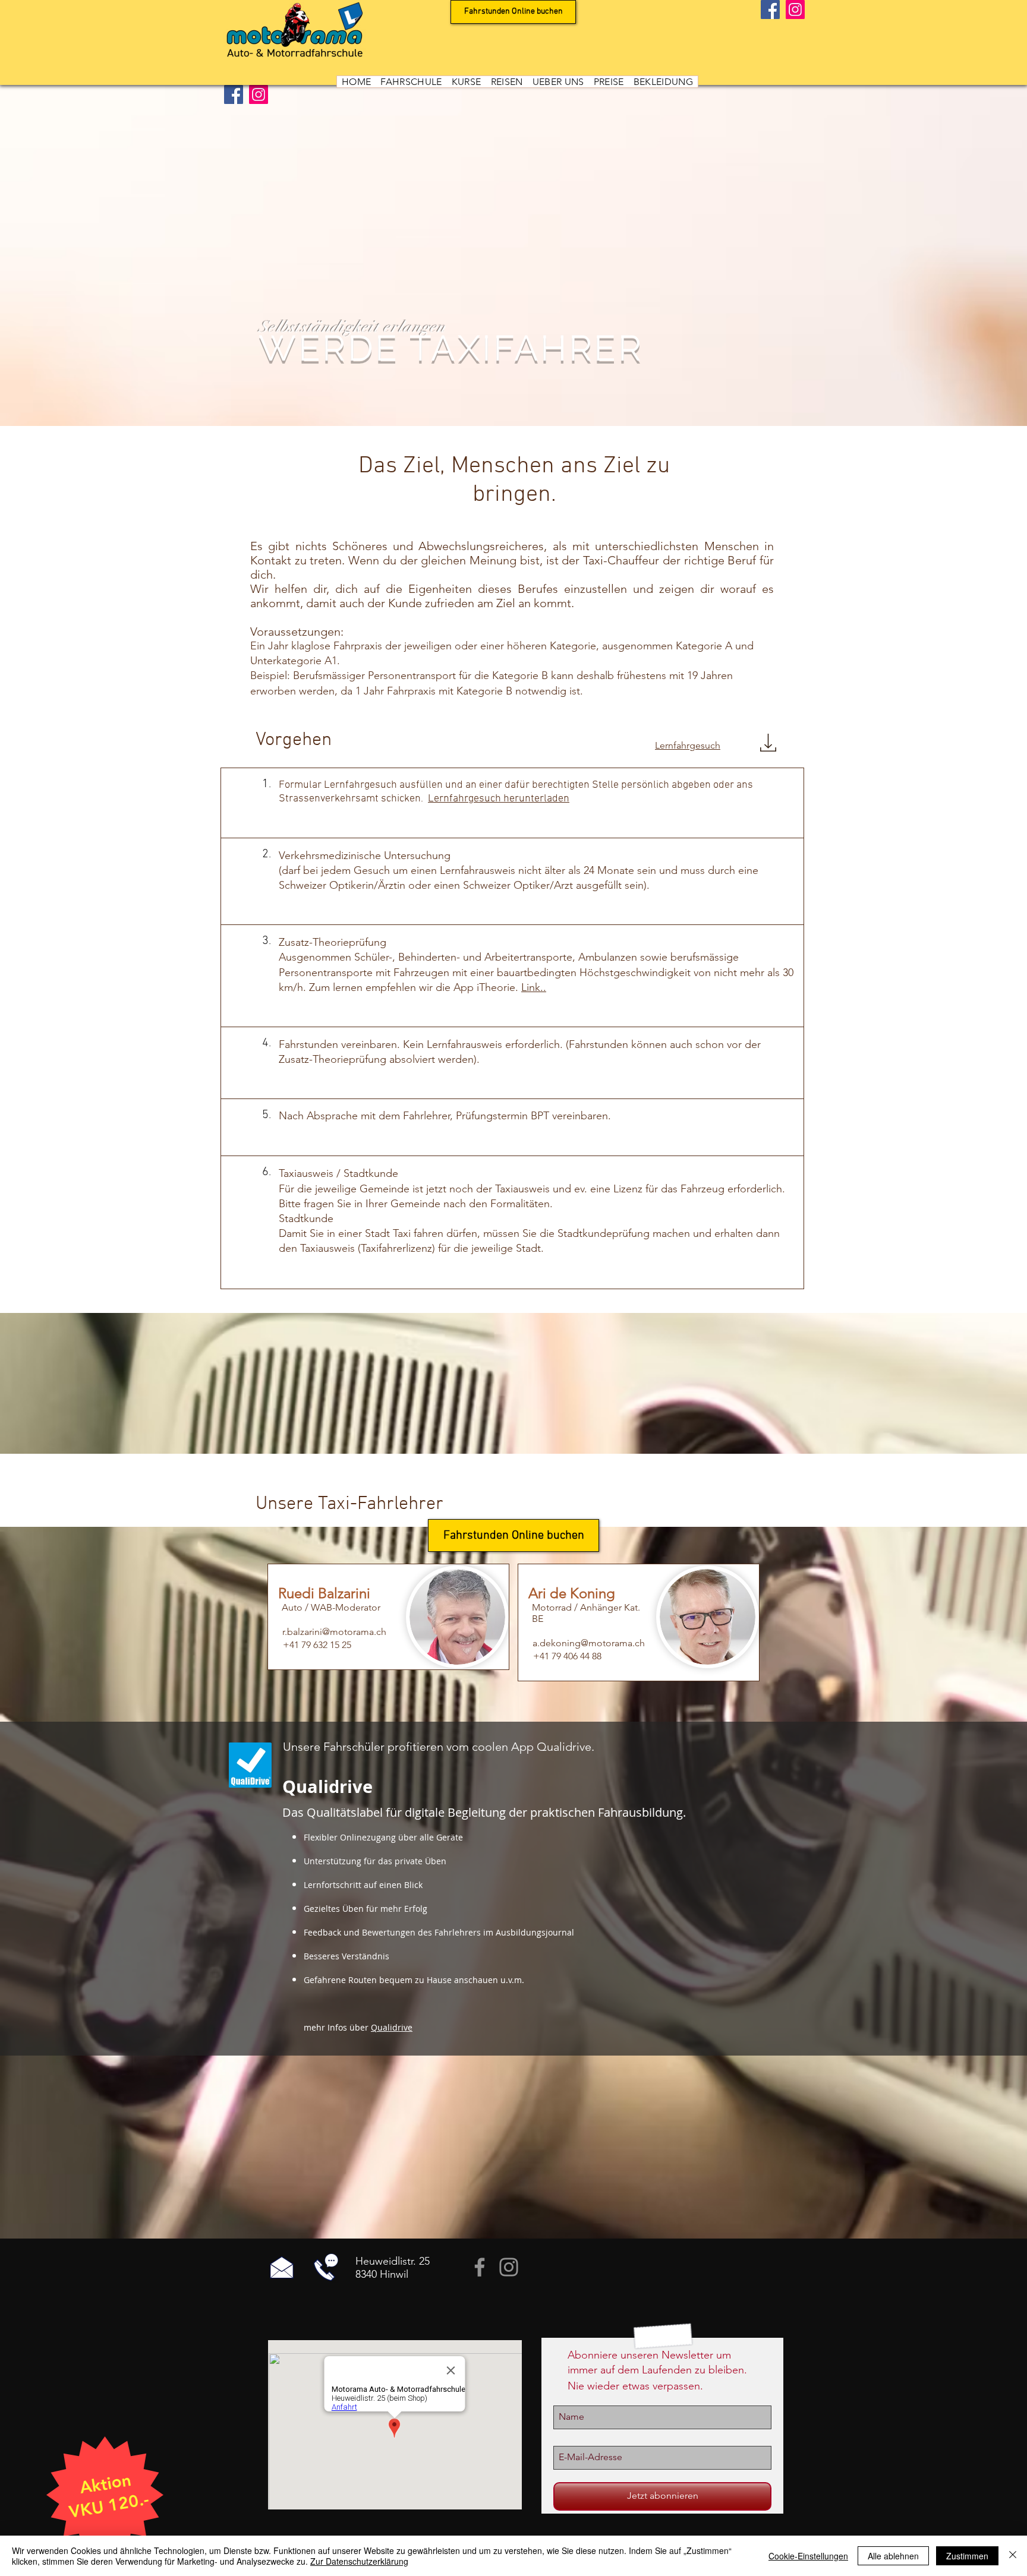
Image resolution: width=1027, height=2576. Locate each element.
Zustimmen (967, 2556)
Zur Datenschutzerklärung (359, 2561)
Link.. (534, 987)
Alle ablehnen (893, 2556)
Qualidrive (392, 2027)
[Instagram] (795, 10)
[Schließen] (1013, 2556)
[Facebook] (770, 10)
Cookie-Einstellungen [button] (808, 2556)
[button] (411, 82)
